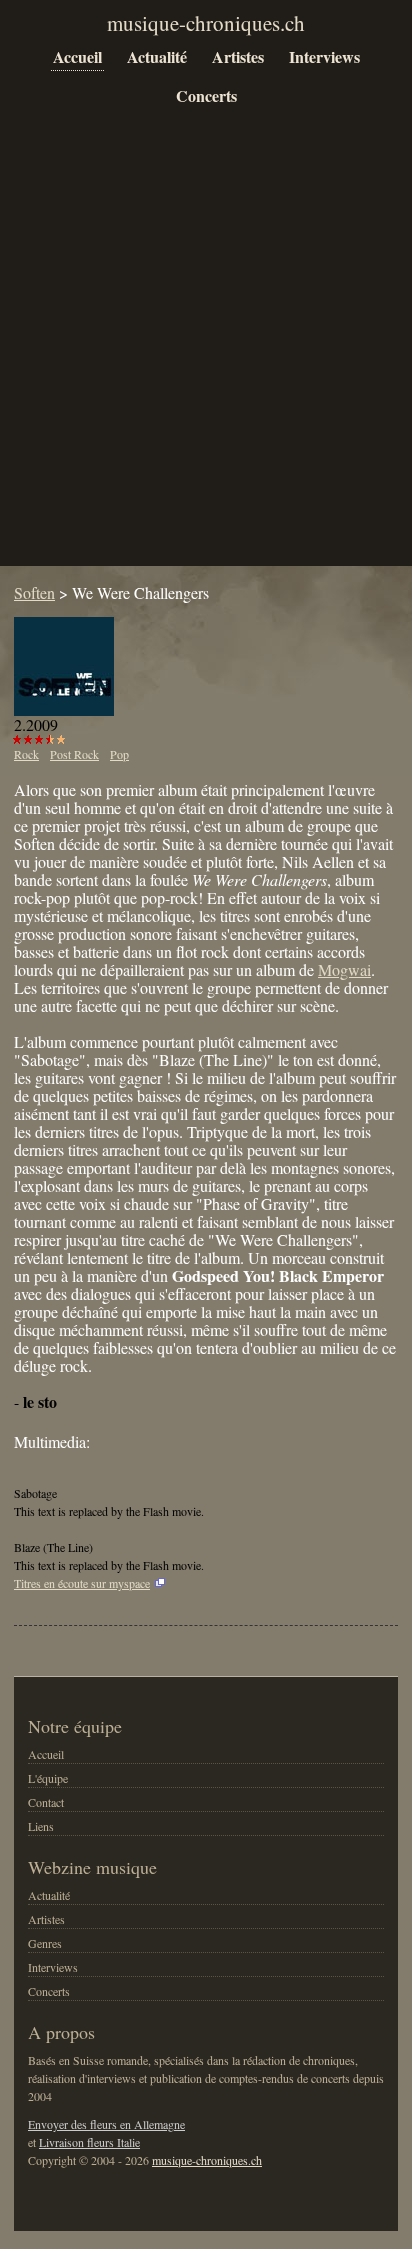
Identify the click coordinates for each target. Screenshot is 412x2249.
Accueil (77, 56)
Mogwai (344, 969)
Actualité (157, 56)
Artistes (238, 56)
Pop (119, 754)
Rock (26, 754)
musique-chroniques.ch (207, 2160)
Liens (41, 1826)
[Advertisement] (206, 352)
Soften (34, 592)
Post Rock (74, 754)
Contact (46, 1802)
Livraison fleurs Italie (89, 2142)
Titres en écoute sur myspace (82, 1583)
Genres (45, 1943)
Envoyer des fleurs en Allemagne (106, 2124)
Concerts (206, 95)
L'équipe (48, 1778)
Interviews (324, 56)
